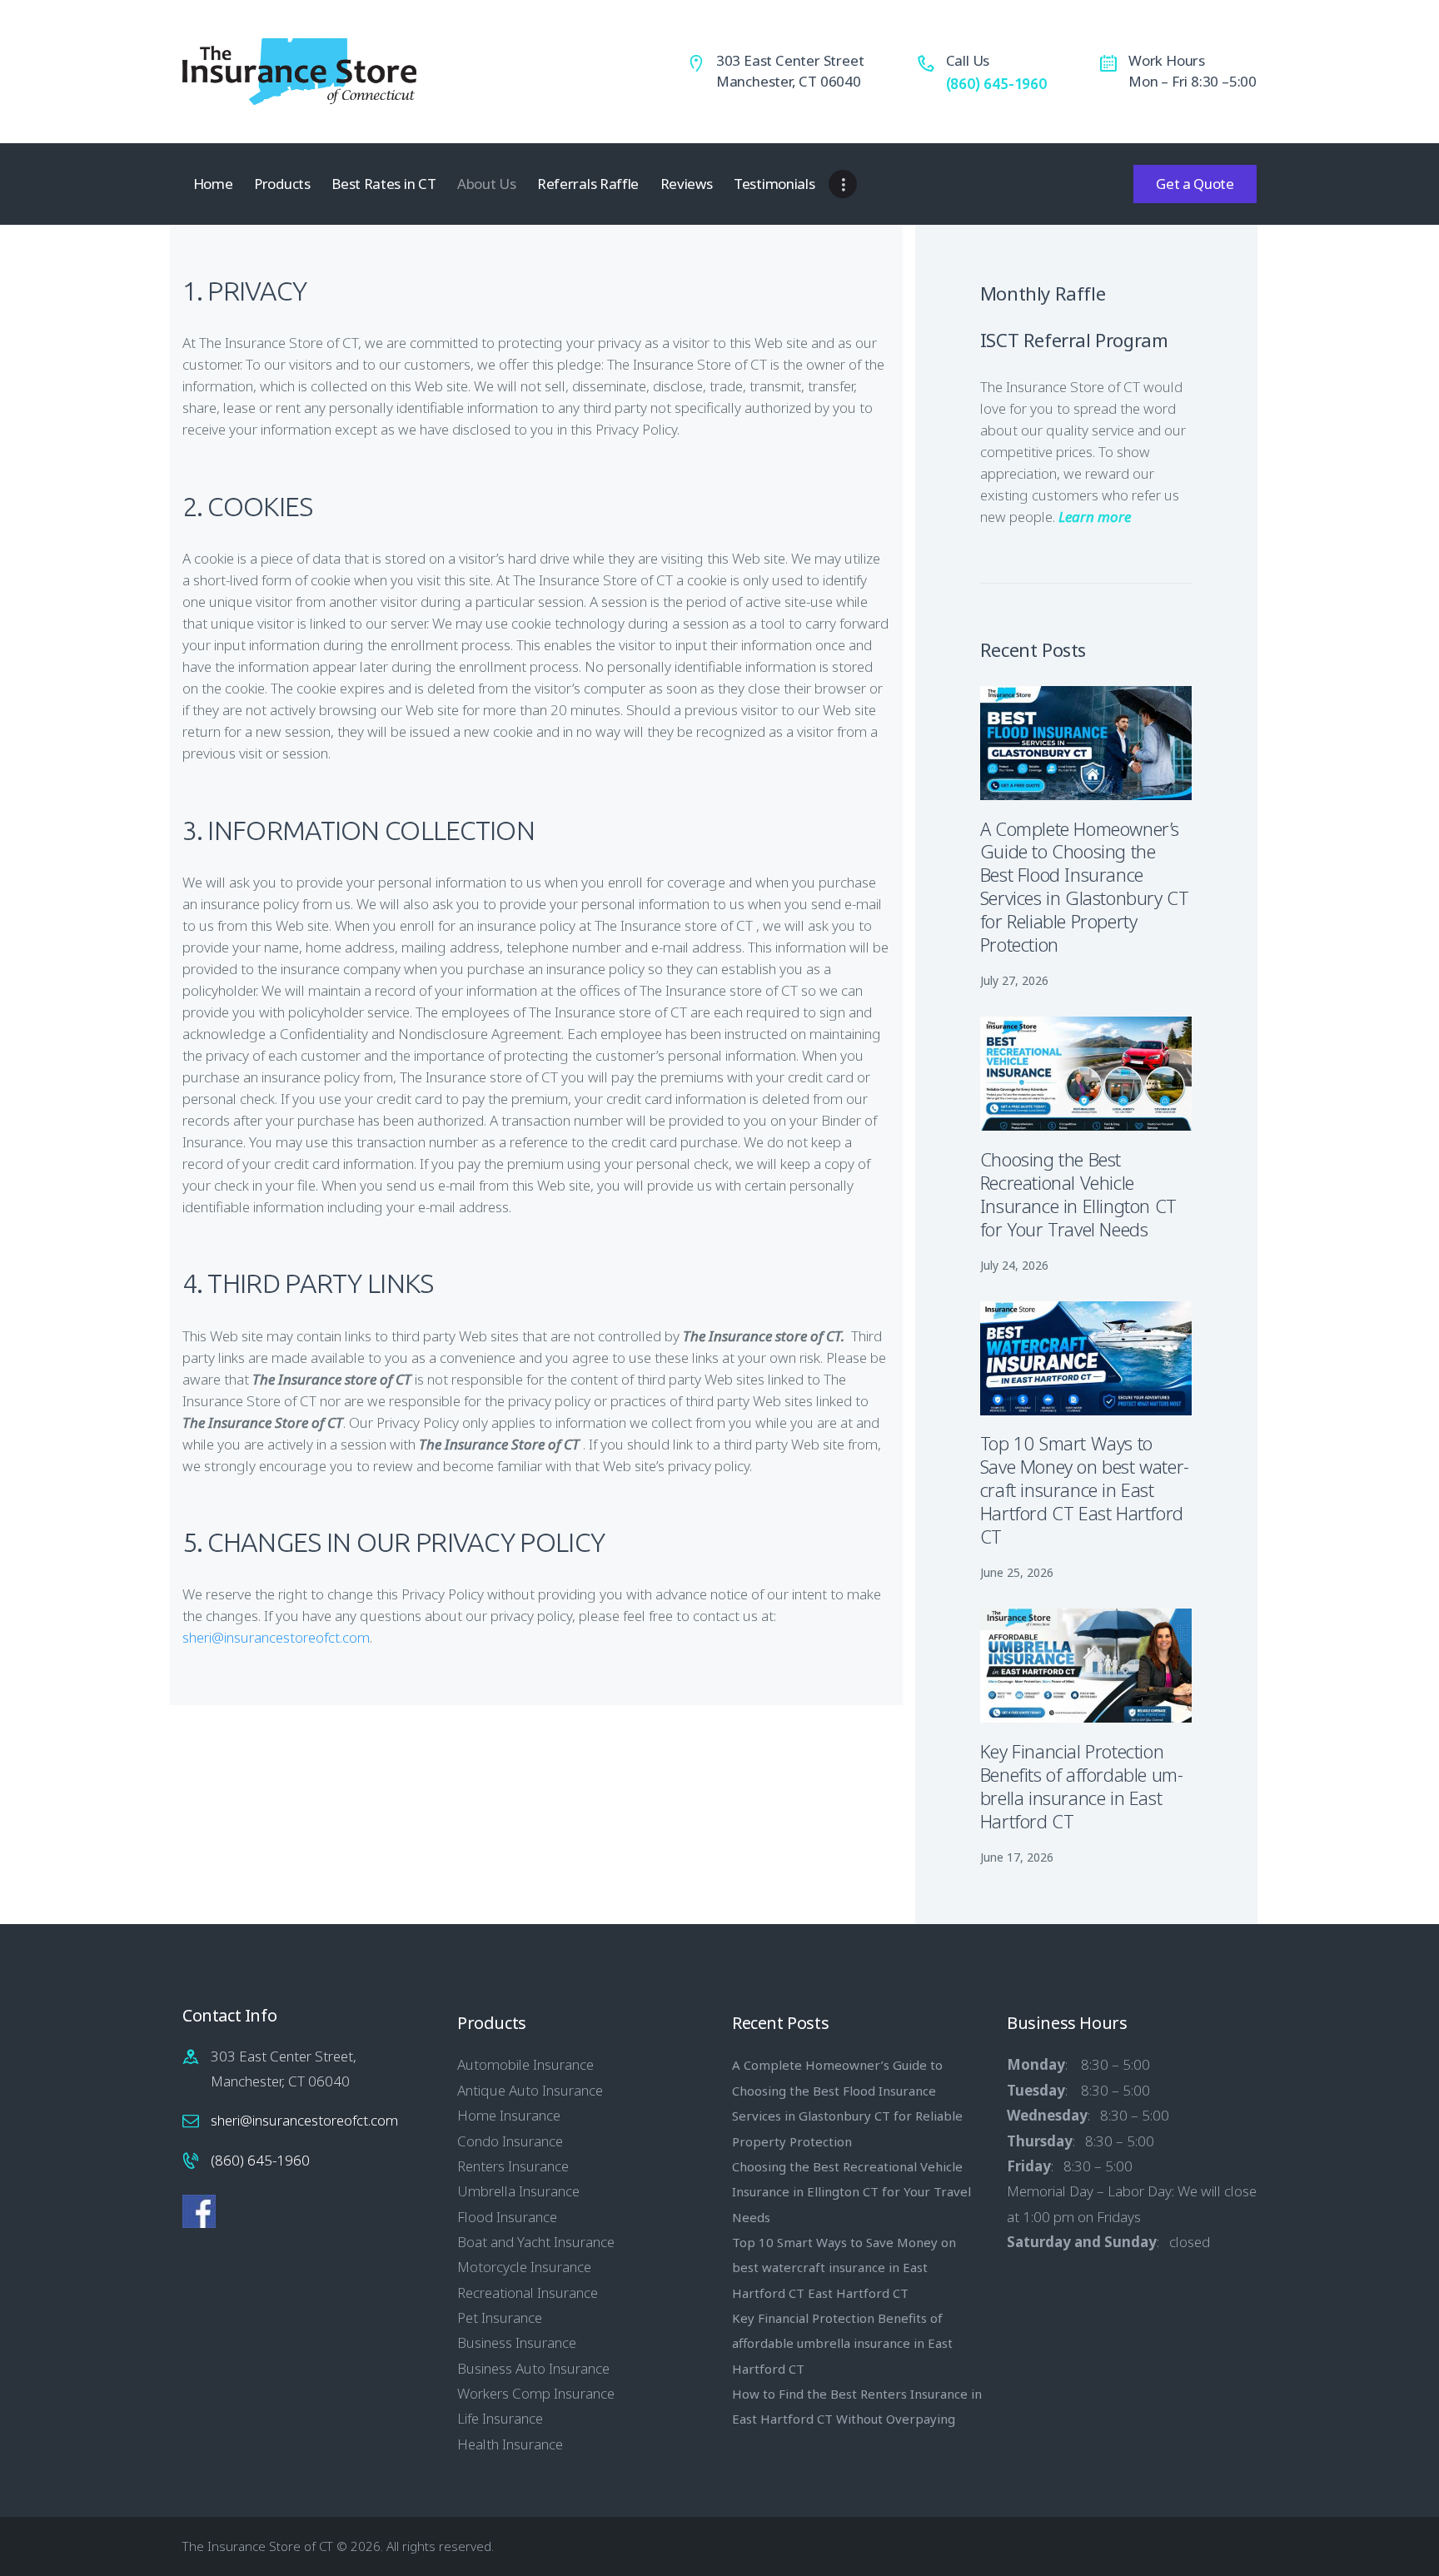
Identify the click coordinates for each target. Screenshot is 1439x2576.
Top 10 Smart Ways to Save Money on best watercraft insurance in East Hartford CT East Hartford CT (1085, 1490)
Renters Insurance (513, 2166)
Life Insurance (500, 2418)
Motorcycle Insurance (524, 2267)
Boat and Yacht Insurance (536, 2242)
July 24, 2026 (1014, 1265)
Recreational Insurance (528, 2293)
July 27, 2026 (1014, 980)
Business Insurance (517, 2342)
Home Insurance (509, 2115)
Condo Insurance (510, 2141)
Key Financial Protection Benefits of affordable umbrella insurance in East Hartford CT (1082, 1787)
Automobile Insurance (525, 2064)
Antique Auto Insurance (530, 2090)
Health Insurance (510, 2444)
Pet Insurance (500, 2317)
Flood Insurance (507, 2217)
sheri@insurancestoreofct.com (276, 1637)
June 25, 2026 (1017, 1572)
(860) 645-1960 (260, 2160)
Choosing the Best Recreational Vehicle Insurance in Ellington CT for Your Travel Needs (1078, 1195)
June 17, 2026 (1017, 1857)
